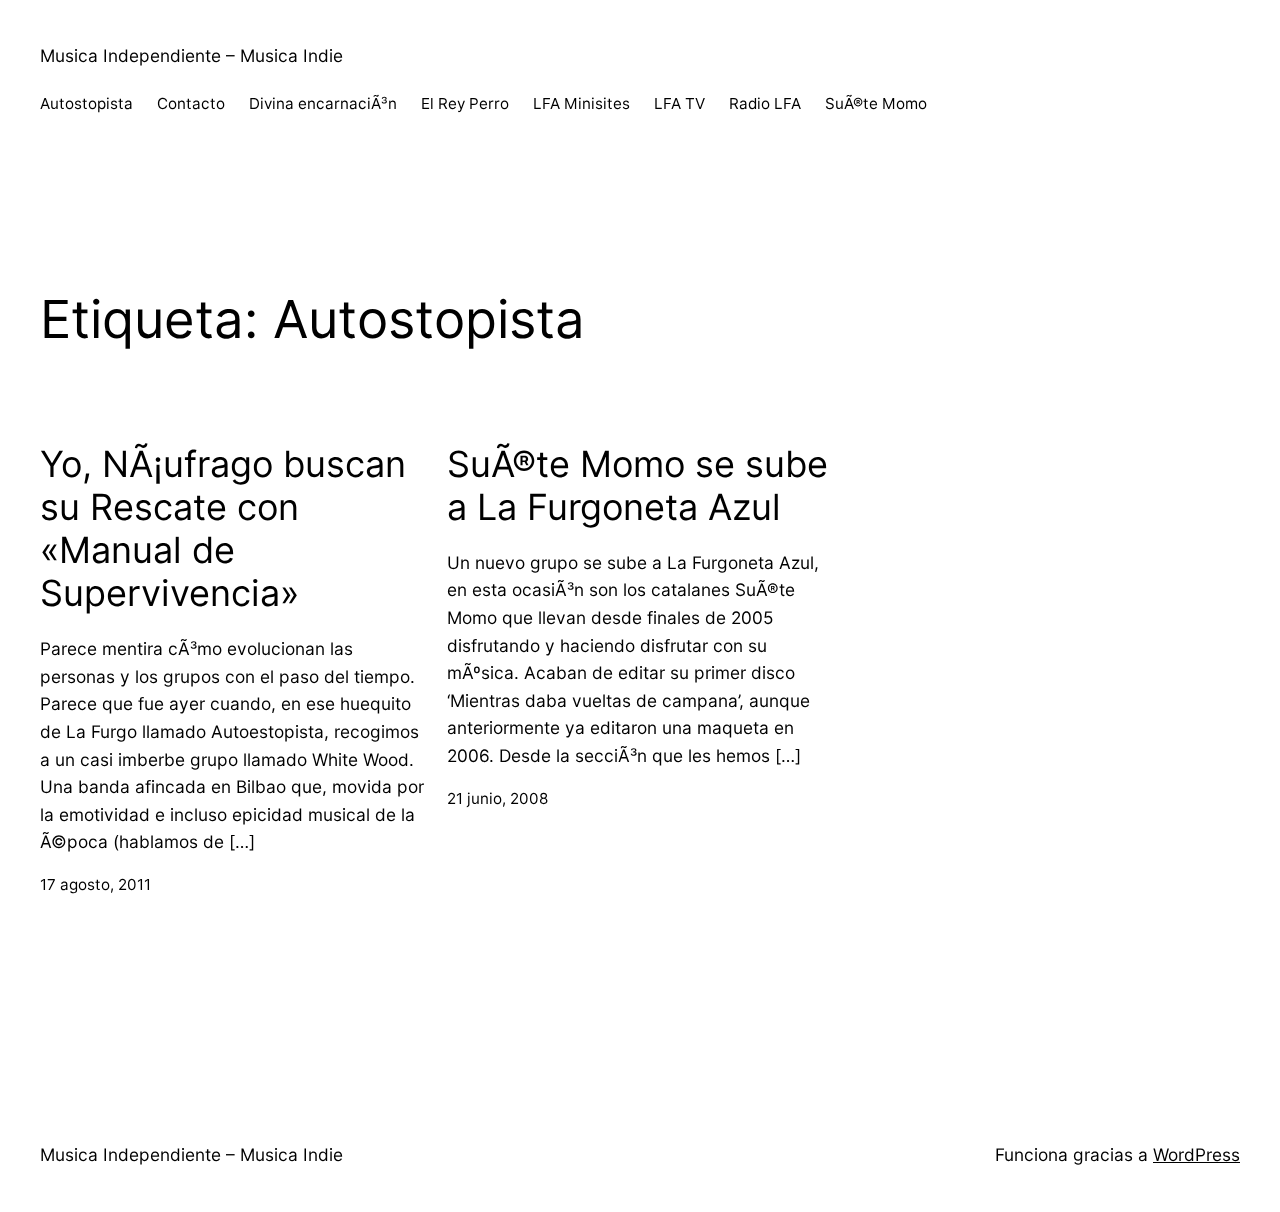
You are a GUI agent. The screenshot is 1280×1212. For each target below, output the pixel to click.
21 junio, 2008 (497, 798)
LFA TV (679, 103)
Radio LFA (765, 103)
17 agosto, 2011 (95, 884)
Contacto (191, 103)
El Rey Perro (465, 103)
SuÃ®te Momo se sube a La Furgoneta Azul (637, 486)
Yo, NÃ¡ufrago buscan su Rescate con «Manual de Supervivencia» (223, 529)
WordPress (1196, 1154)
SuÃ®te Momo (876, 103)
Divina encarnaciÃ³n (323, 103)
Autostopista (86, 103)
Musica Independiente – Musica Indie (191, 55)
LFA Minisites (581, 103)
